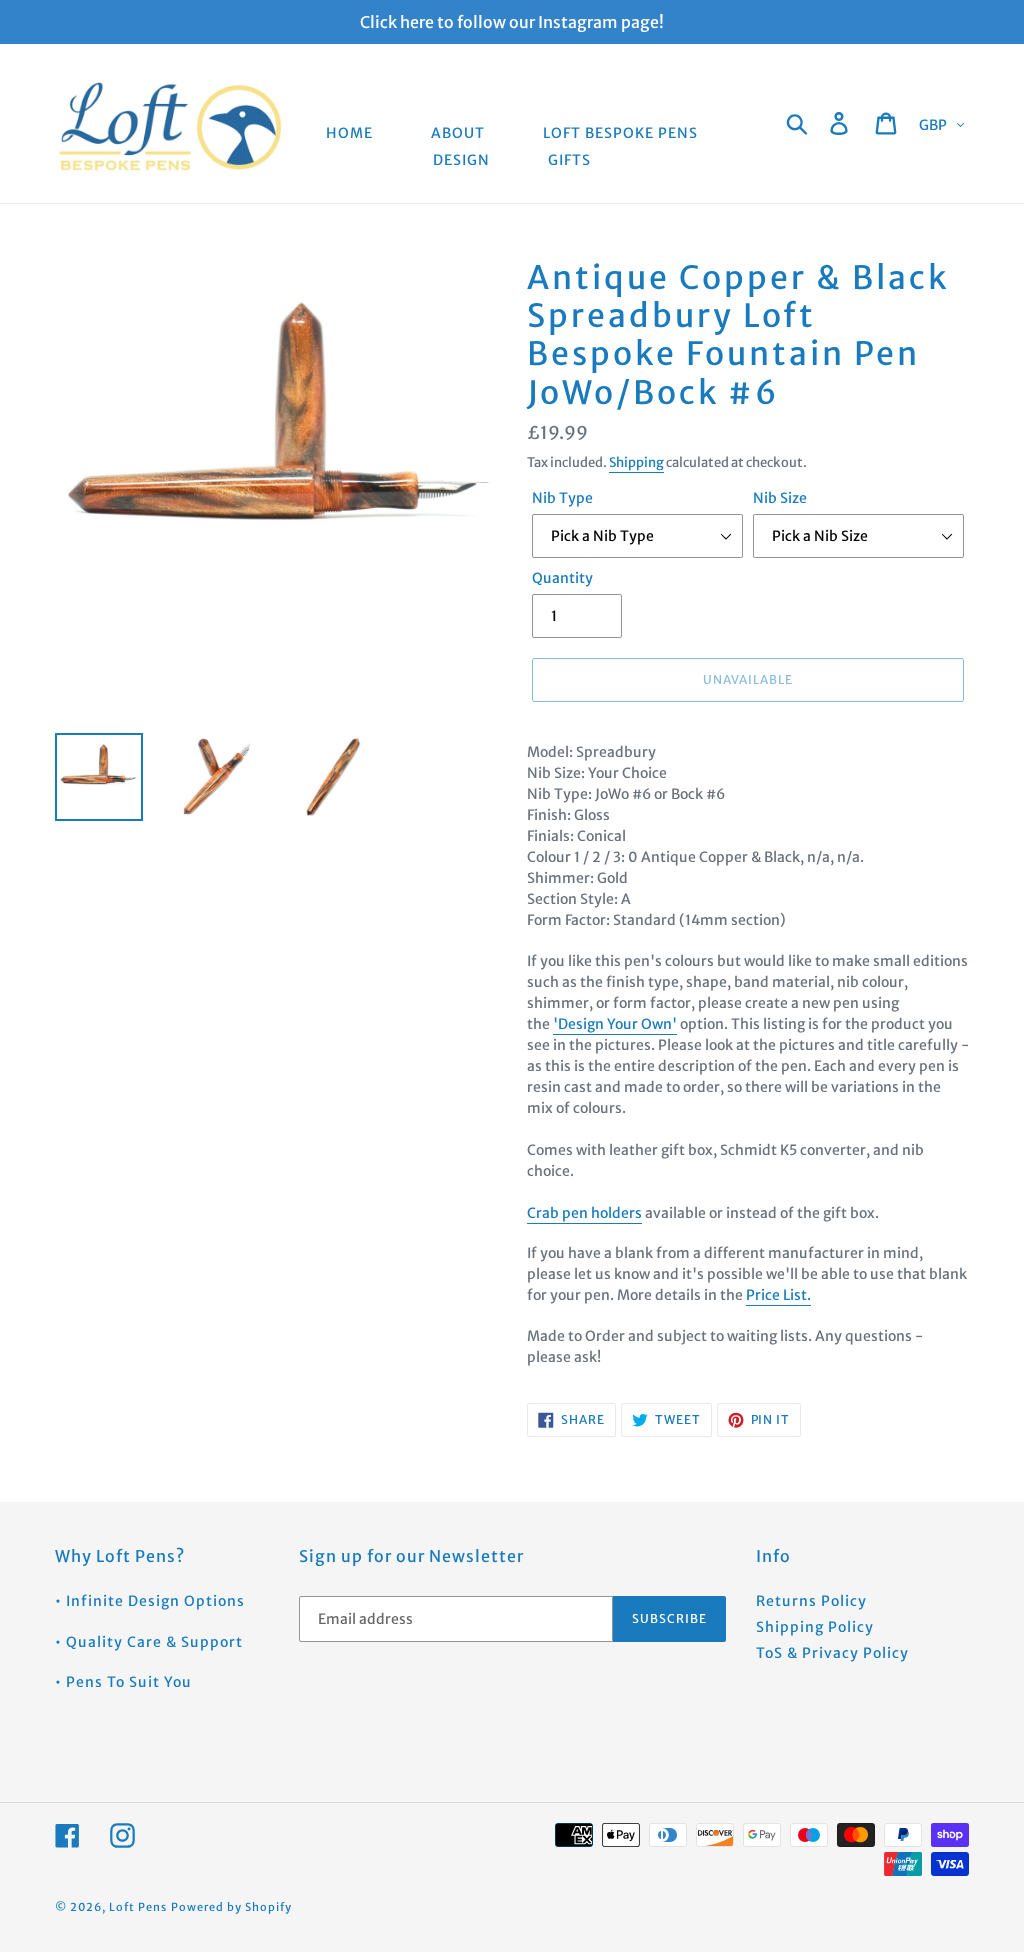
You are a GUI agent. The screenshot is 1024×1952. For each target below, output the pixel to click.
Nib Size (780, 498)
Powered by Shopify (231, 1907)
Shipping (636, 462)
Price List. (778, 1295)
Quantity (562, 578)
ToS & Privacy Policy (832, 1653)
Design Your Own (615, 1024)
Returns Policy (811, 1601)
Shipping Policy (815, 1627)
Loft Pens (138, 1907)
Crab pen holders (584, 1213)
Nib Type (562, 498)
